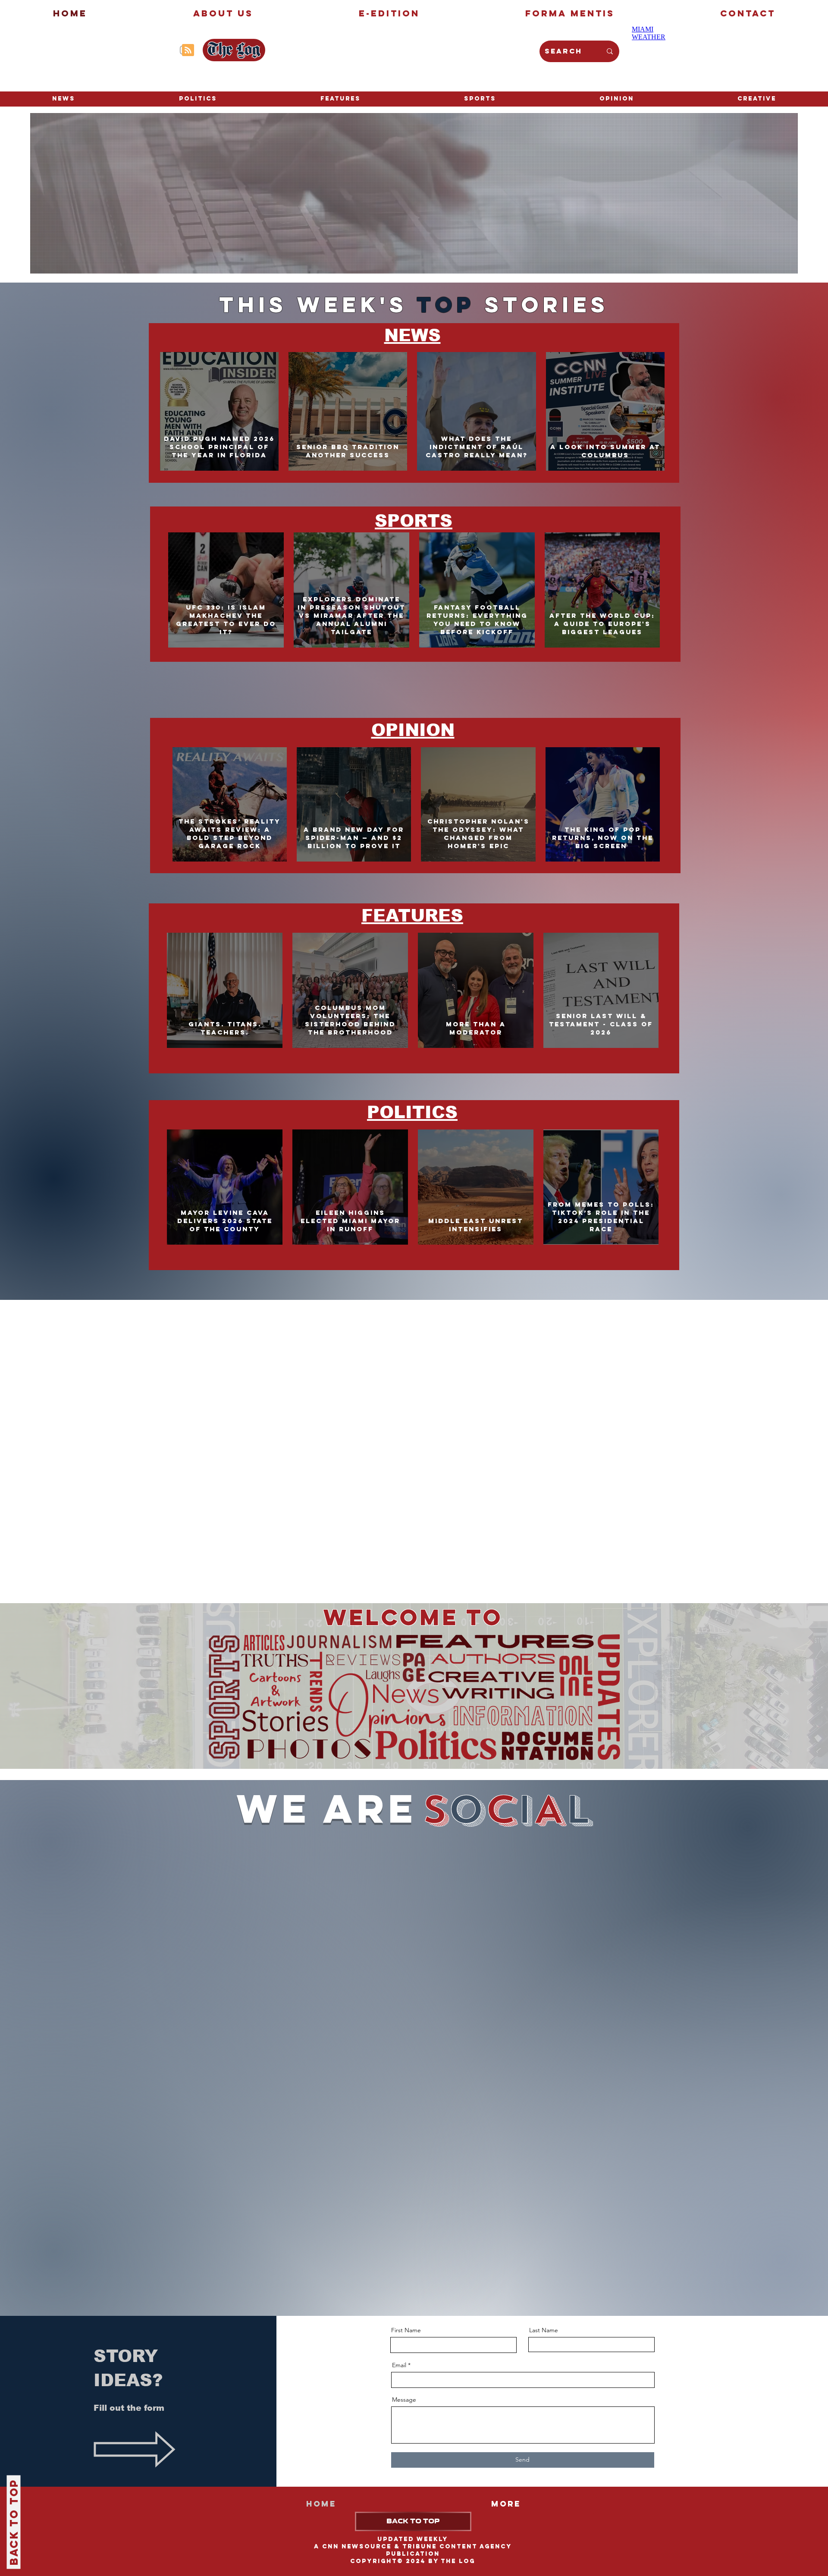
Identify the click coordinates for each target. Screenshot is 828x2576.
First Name (406, 2330)
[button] (757, 99)
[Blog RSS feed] (188, 50)
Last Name (544, 2330)
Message (404, 2400)
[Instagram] (168, 50)
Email (399, 2365)
